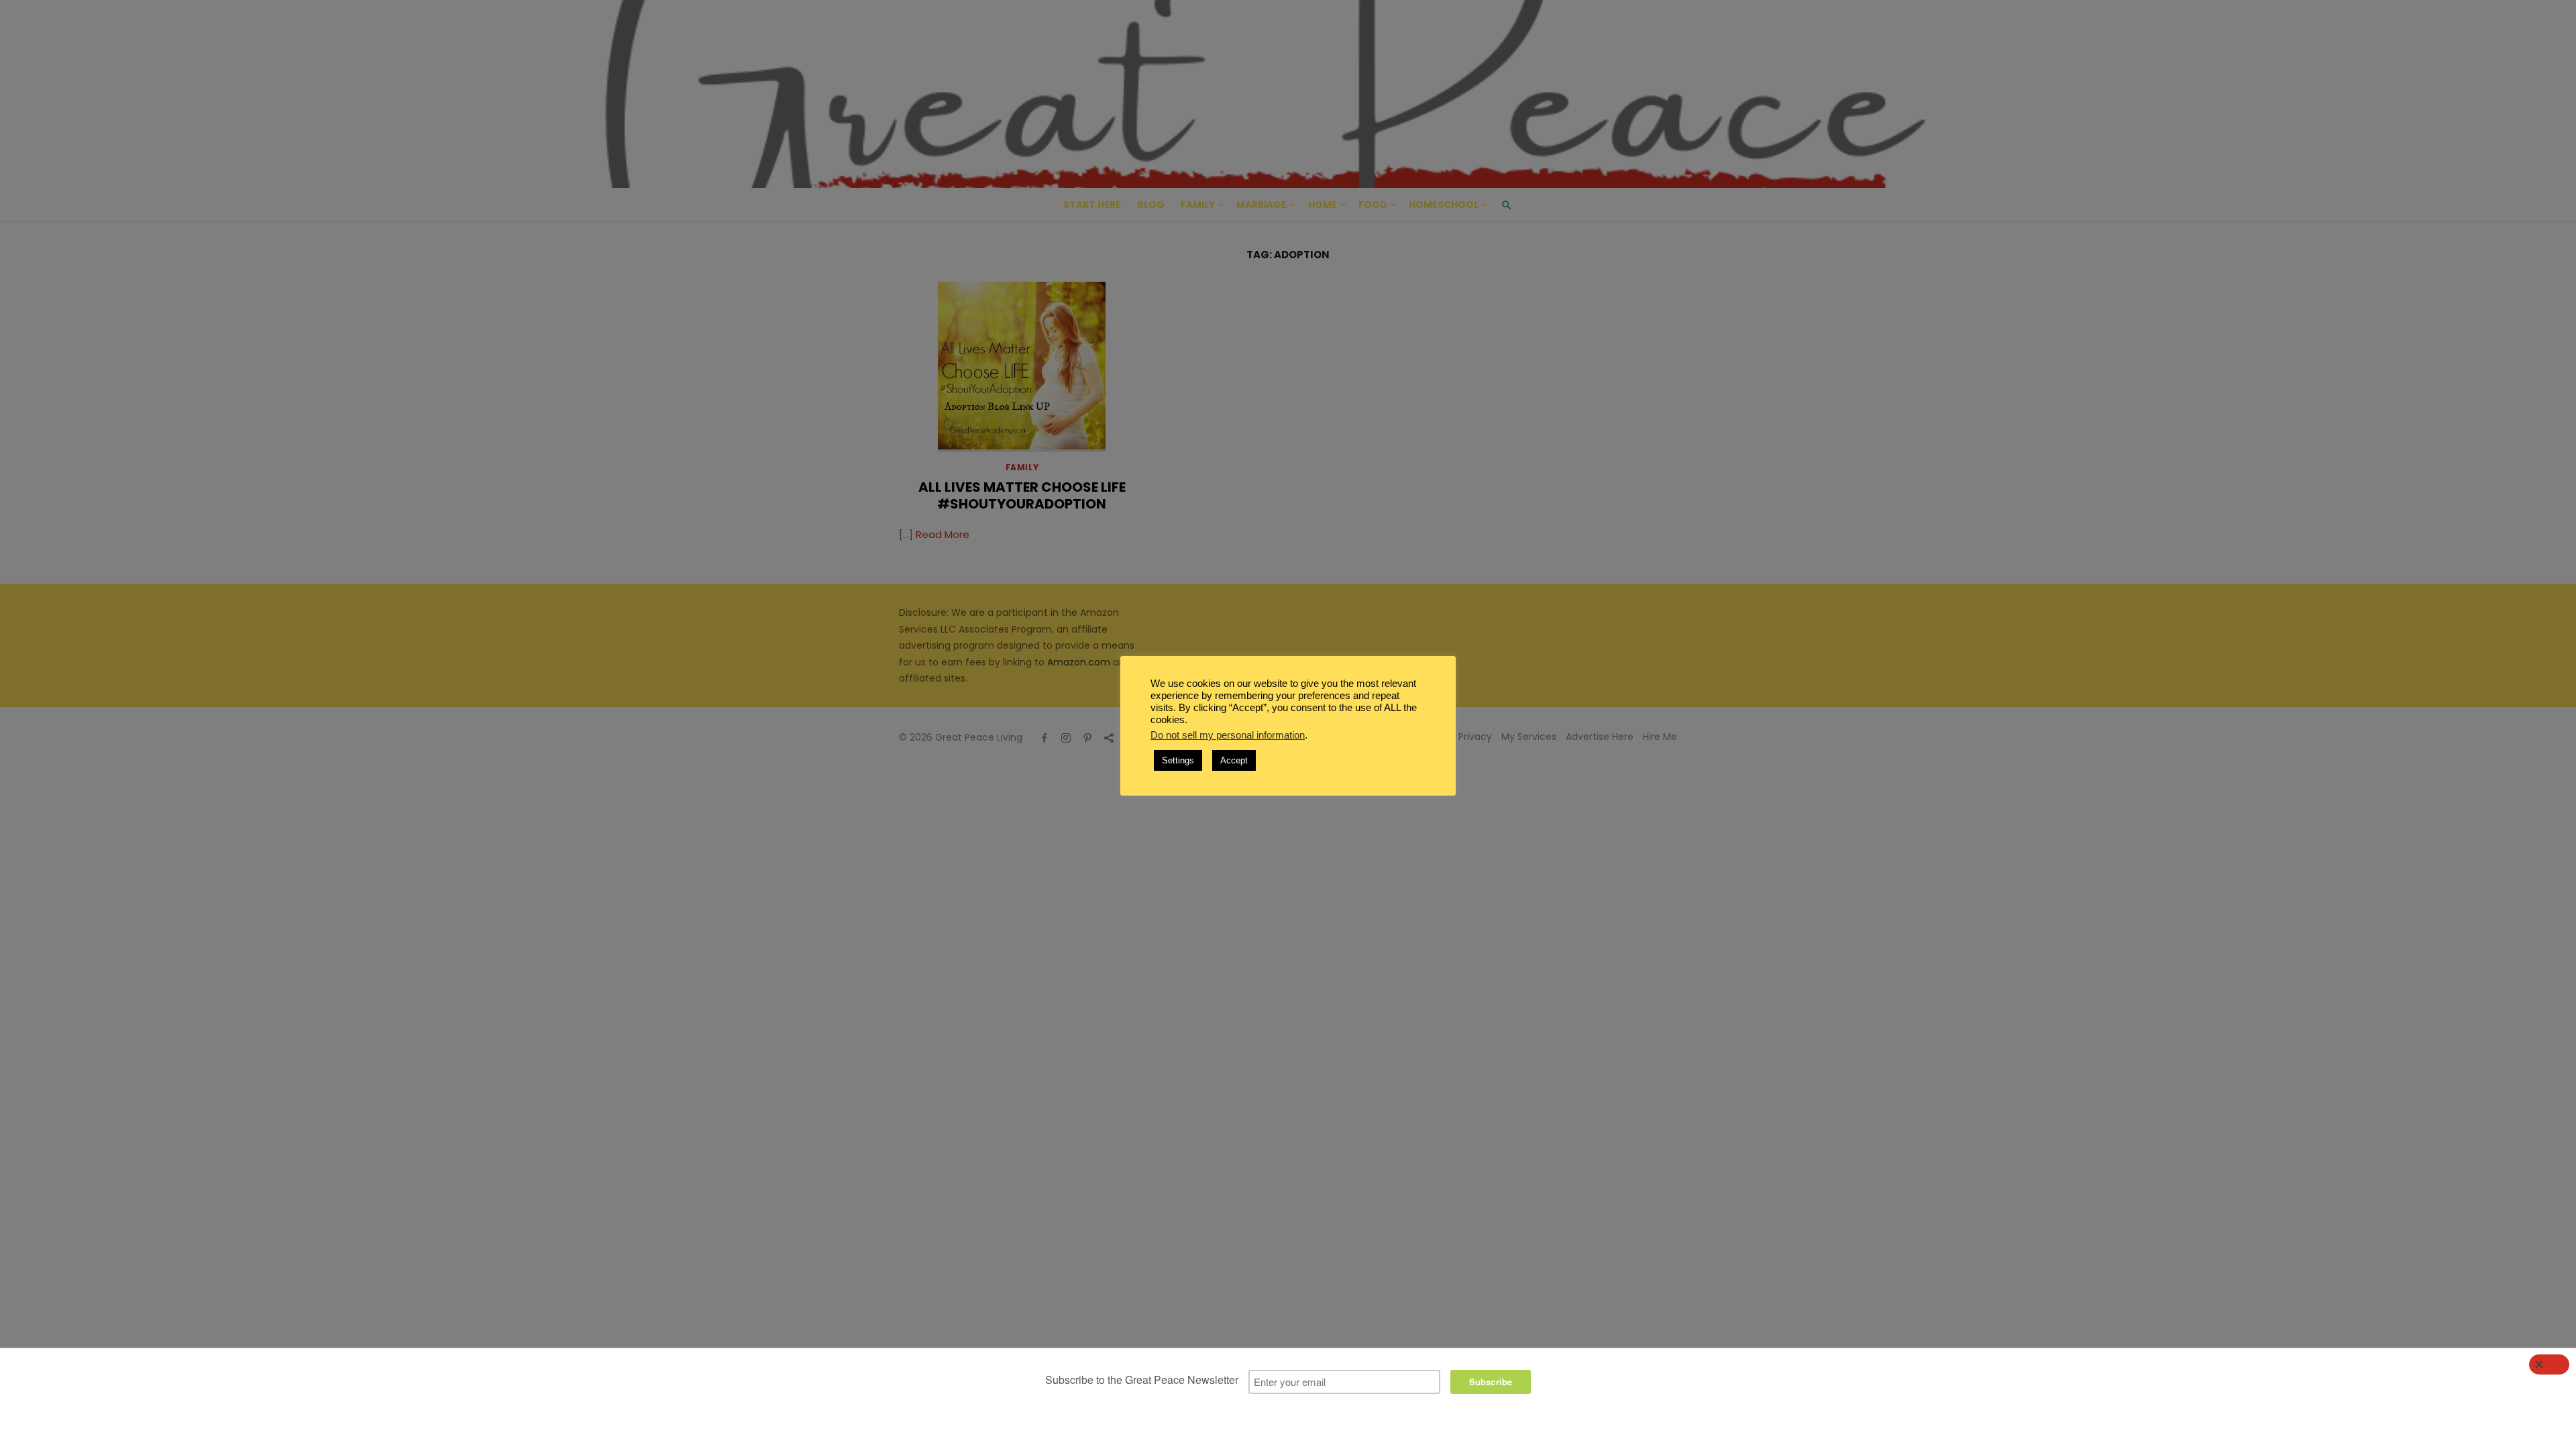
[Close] (2549, 1364)
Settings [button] (1178, 760)
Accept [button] (1234, 760)
